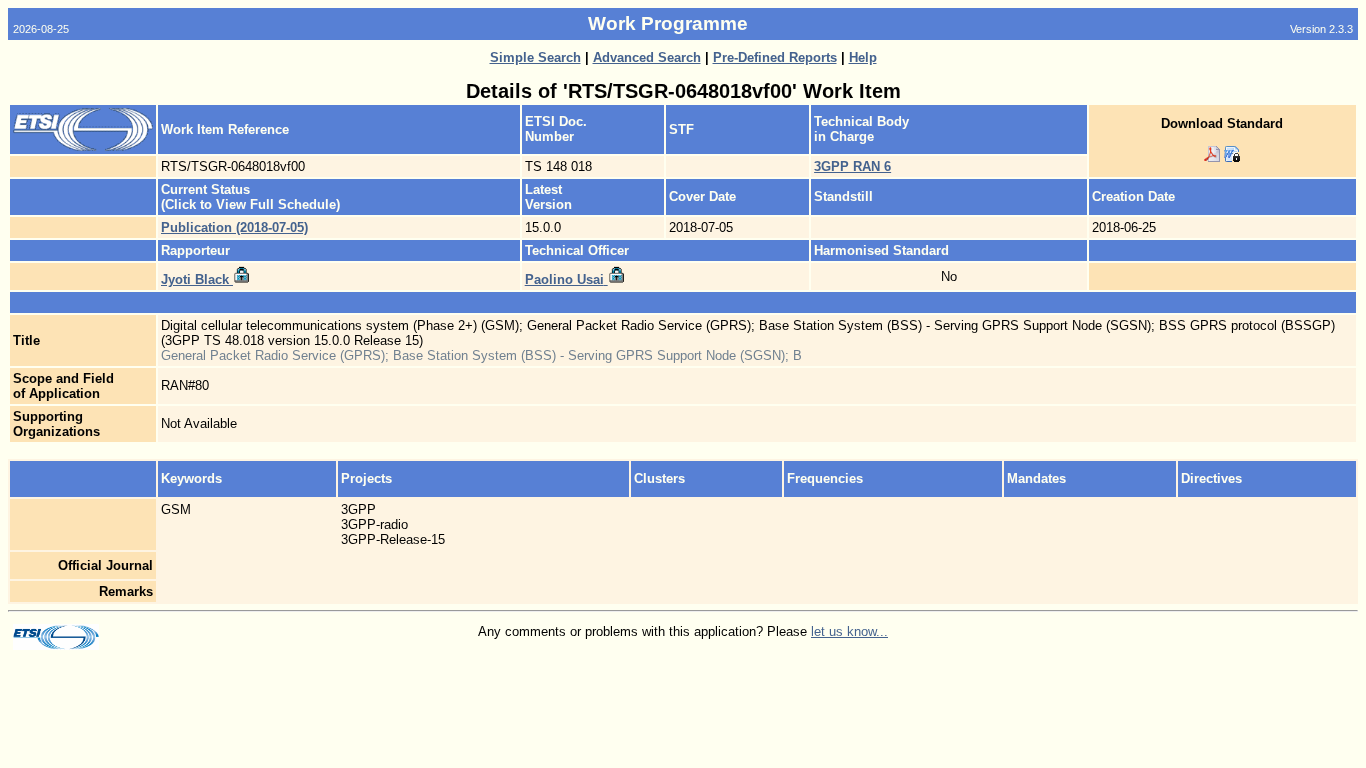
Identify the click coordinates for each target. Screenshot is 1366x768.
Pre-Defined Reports (775, 57)
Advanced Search (647, 57)
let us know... (849, 631)
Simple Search (535, 57)
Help (863, 57)
